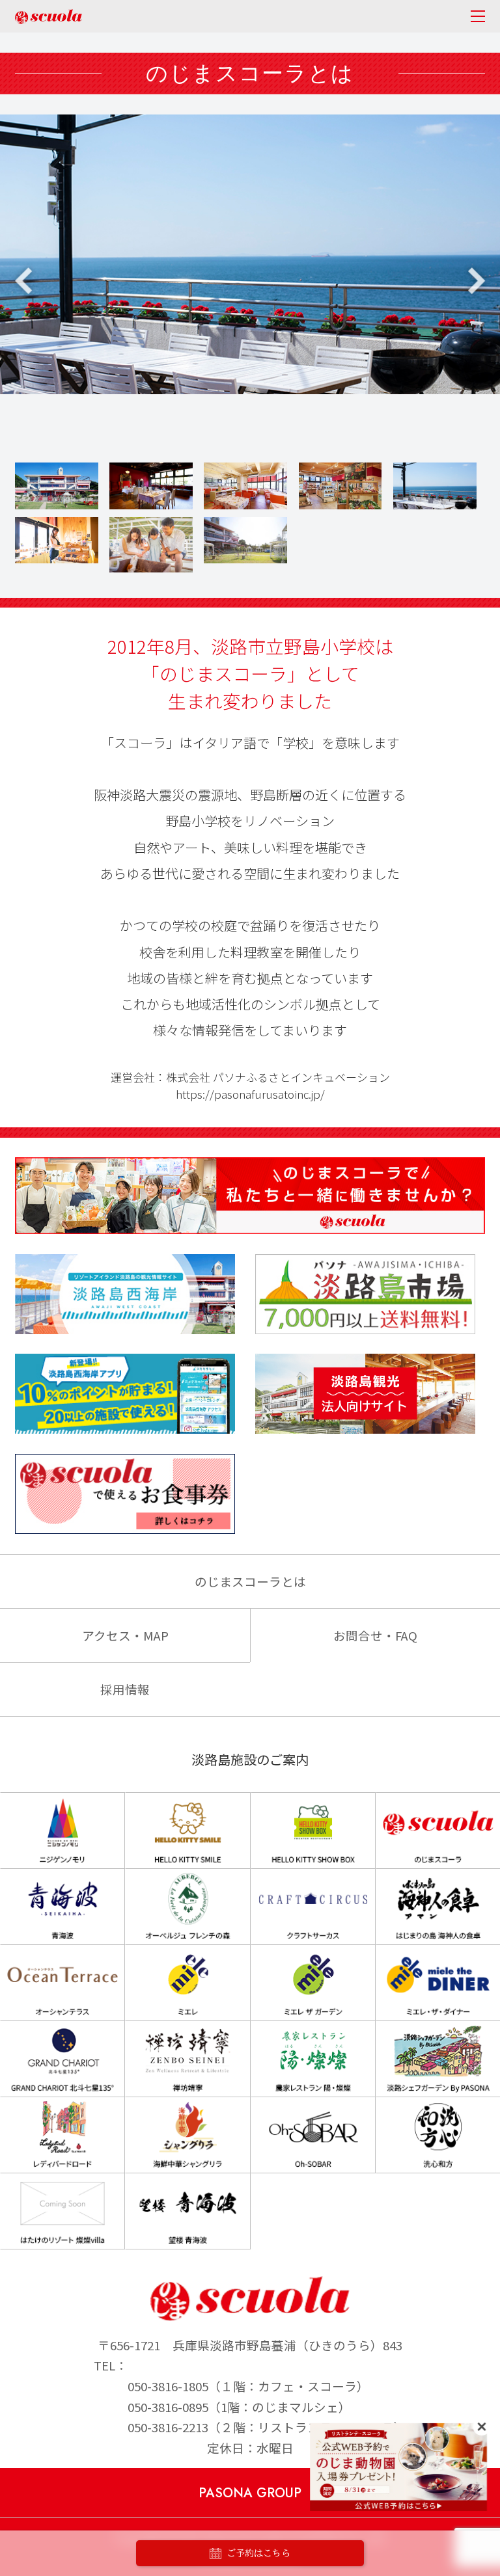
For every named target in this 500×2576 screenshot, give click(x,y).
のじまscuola (49, 17)
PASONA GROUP (250, 2493)
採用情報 (125, 1689)
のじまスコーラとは (250, 1581)
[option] (250, 254)
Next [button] (477, 281)
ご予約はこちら (258, 2553)
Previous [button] (23, 281)
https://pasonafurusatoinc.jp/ (250, 1094)
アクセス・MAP (125, 1635)
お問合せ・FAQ (375, 1635)
